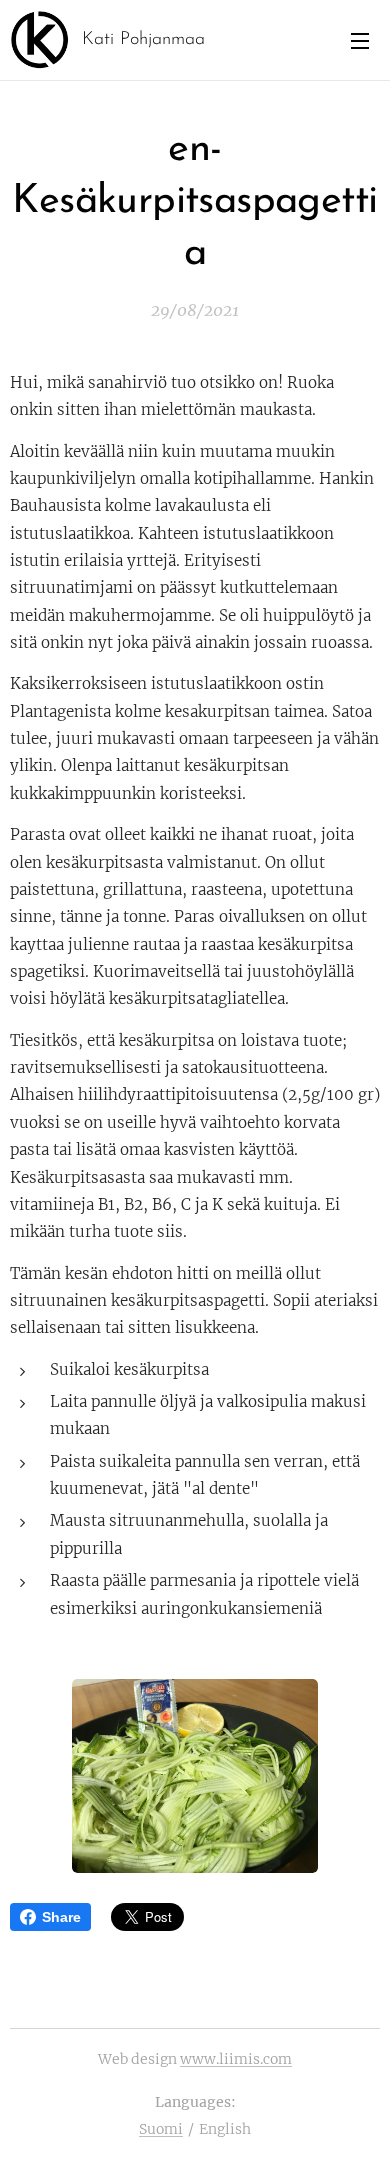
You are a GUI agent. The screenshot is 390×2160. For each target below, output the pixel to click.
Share (61, 1917)
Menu (360, 40)
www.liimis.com (236, 2059)
